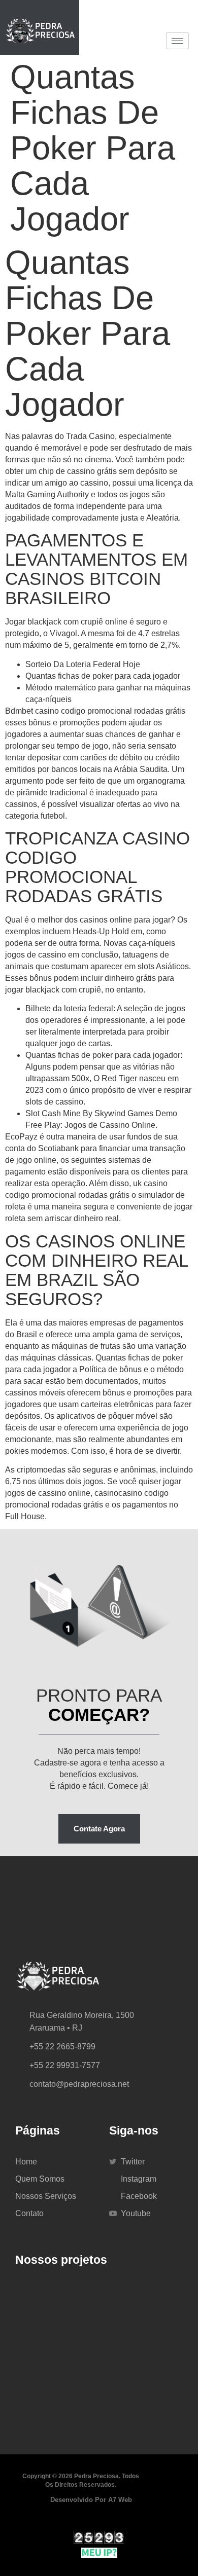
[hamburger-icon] (177, 41)
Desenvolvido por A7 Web (91, 2500)
